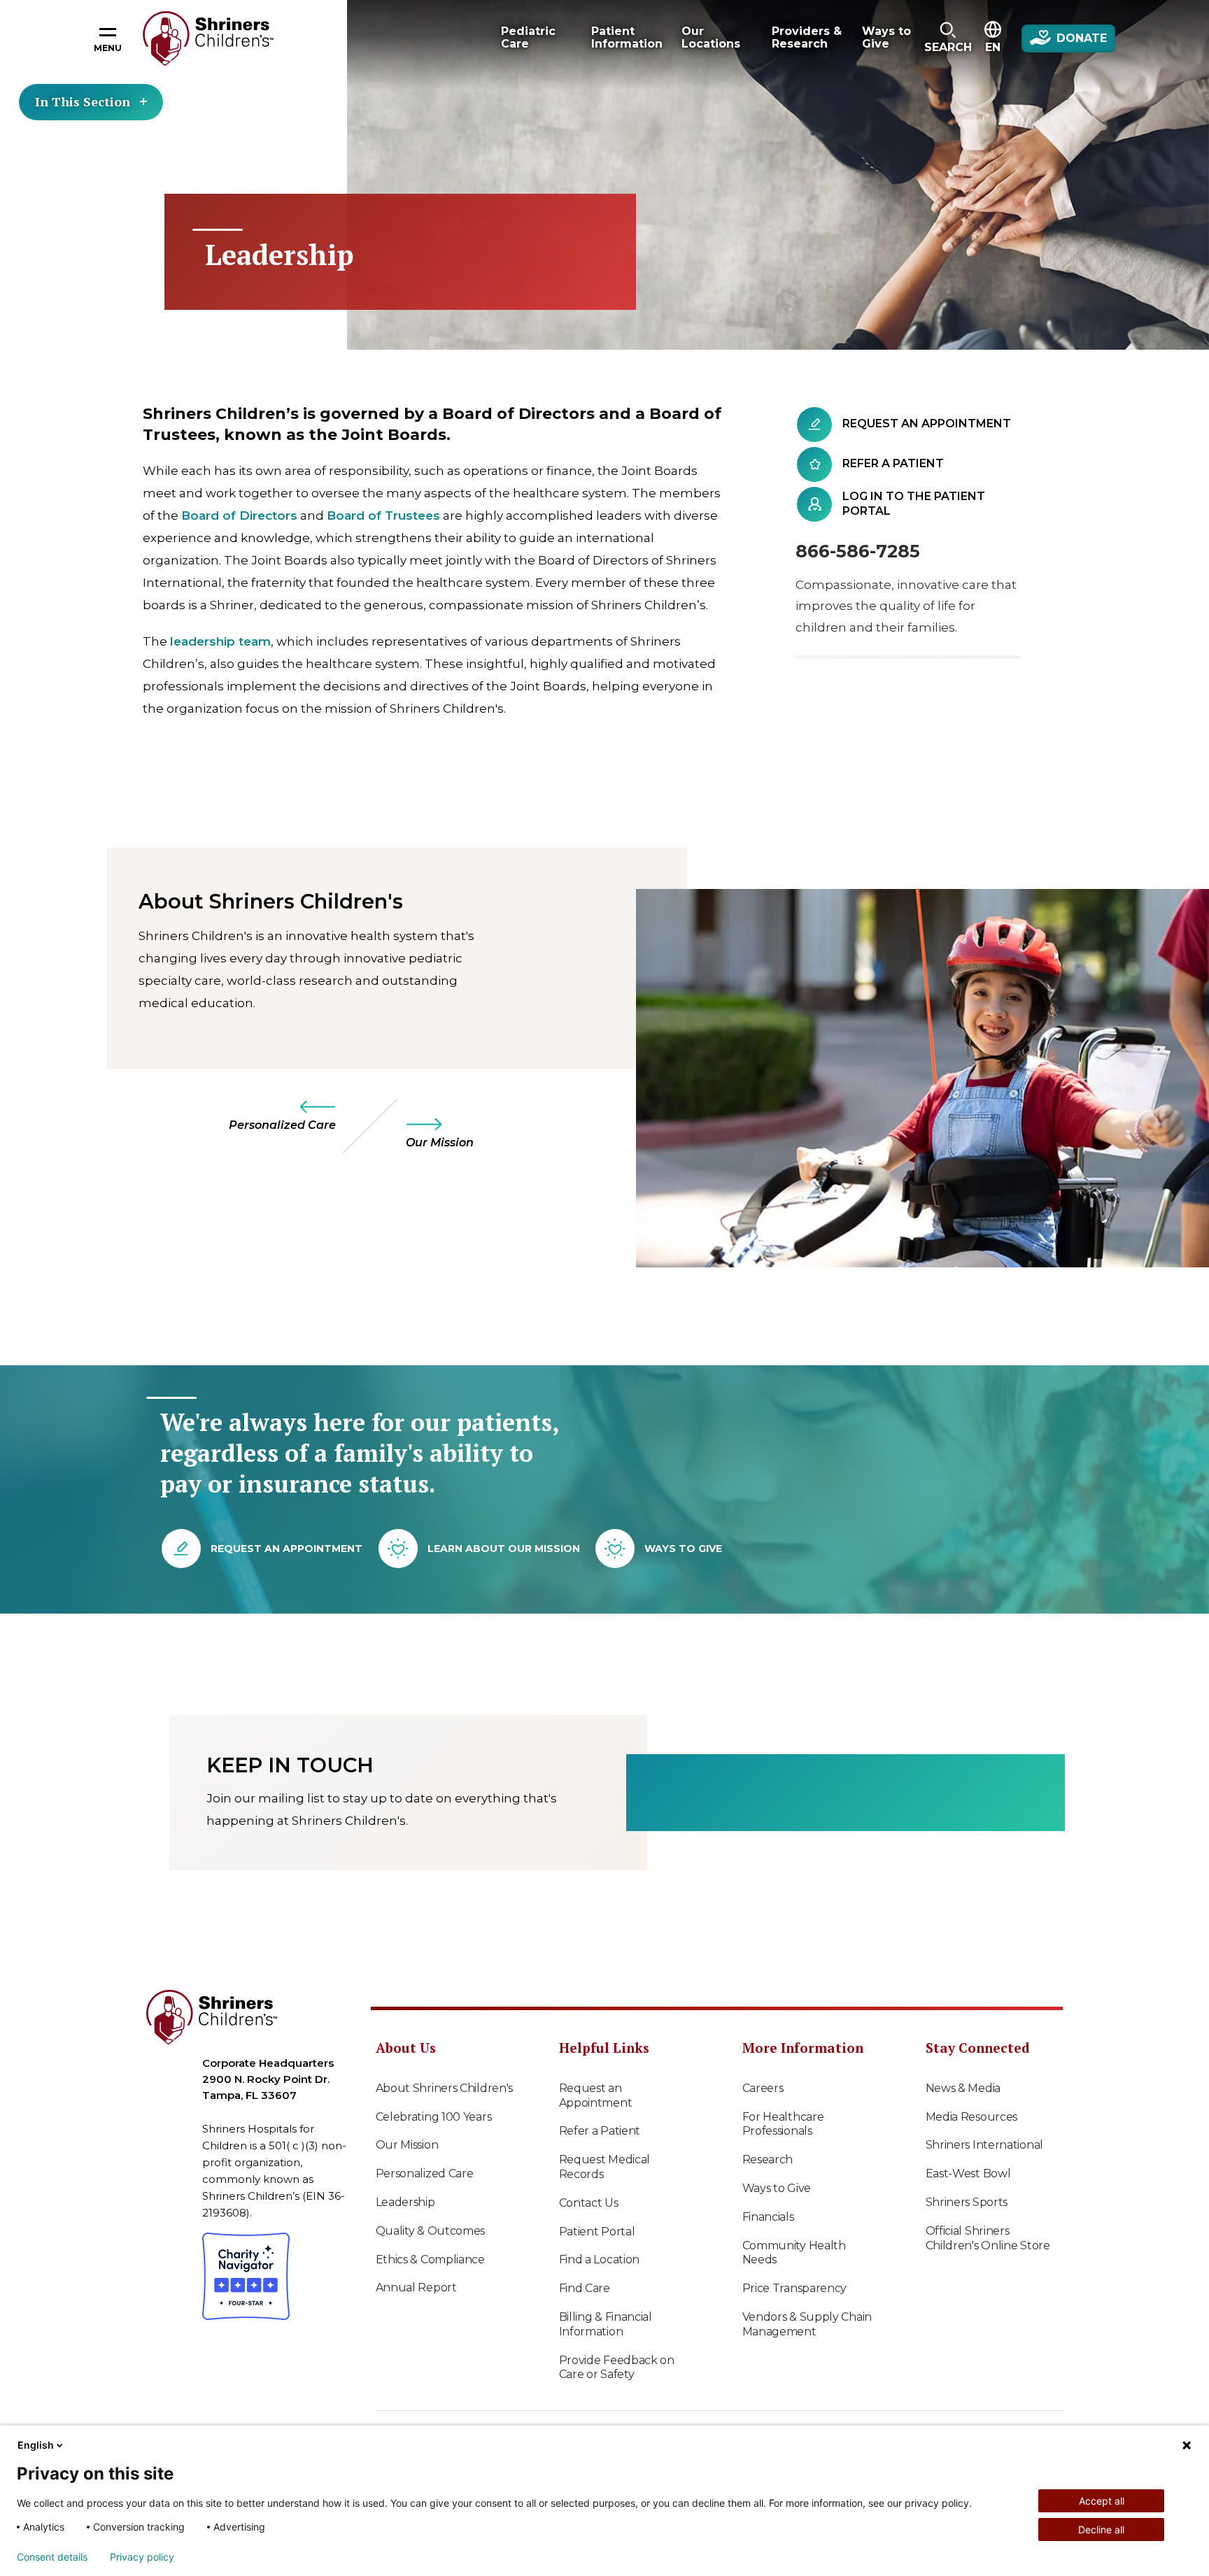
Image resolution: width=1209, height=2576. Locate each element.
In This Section (83, 101)
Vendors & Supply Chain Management (807, 2324)
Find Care (585, 2288)
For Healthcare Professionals (783, 2124)
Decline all (1101, 2529)
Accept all (1102, 2501)
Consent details (52, 2557)
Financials (768, 2217)
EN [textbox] (993, 47)
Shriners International (984, 2145)
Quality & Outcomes (431, 2231)
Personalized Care (425, 2173)
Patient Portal (597, 2232)
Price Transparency (795, 2288)
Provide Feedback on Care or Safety (617, 2368)
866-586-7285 (858, 551)
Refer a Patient (600, 2131)
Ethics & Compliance (430, 2260)
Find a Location (600, 2260)
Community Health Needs (794, 2253)
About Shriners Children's (445, 2088)
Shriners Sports (967, 2202)
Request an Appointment (596, 2095)
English (36, 2445)
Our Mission (407, 2145)
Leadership (405, 2202)
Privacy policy (142, 2557)
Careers (763, 2088)
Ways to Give (777, 2188)
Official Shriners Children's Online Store (988, 2238)
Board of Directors (239, 515)
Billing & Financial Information (606, 2324)
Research (768, 2159)
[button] (948, 38)
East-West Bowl (968, 2173)
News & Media (963, 2088)
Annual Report (416, 2287)
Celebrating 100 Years (434, 2117)
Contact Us (589, 2203)
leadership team (220, 641)
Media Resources (972, 2117)
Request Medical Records (605, 2167)
